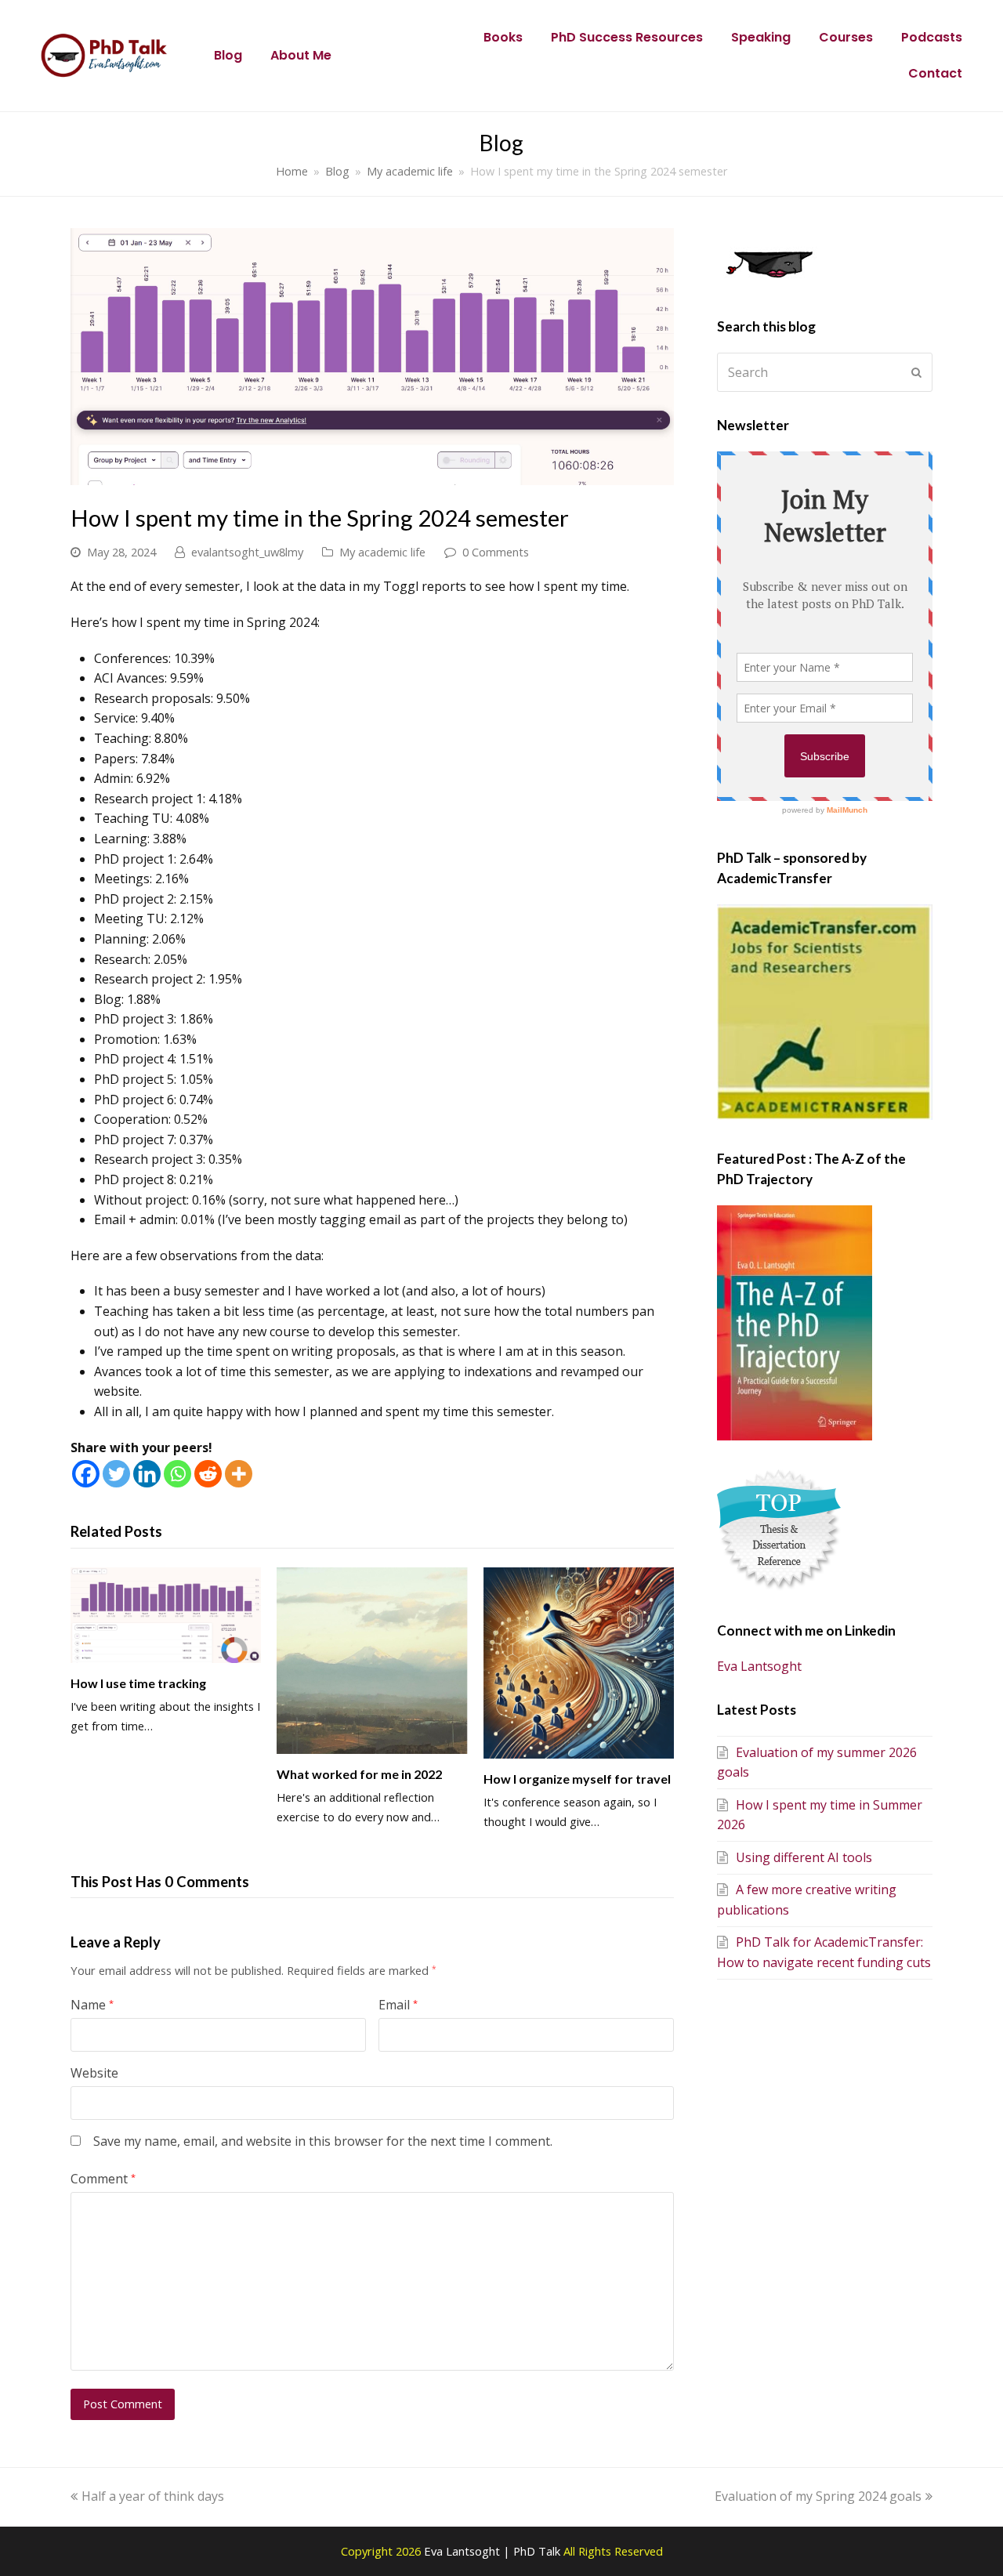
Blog (228, 55)
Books (503, 37)
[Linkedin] (147, 1474)
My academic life (382, 552)
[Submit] (916, 372)
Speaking (761, 37)
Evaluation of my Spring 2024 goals (818, 2496)
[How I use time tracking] (166, 1615)
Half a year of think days (152, 2496)
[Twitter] (116, 1474)
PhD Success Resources (627, 37)
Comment (103, 2179)
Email (398, 2005)
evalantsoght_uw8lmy (247, 552)
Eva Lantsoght (759, 1666)
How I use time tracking (138, 1683)
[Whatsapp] (177, 1474)
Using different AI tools (804, 1857)
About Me (301, 55)
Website (94, 2073)
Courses (846, 37)
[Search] (825, 372)
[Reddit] (208, 1474)
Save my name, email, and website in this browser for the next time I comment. (323, 2141)
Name (92, 2005)
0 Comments (496, 552)
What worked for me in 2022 (359, 1774)
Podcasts (932, 37)
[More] (239, 1474)
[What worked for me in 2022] (372, 1661)
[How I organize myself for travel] (579, 1663)
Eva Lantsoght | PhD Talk (494, 2551)
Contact (935, 73)
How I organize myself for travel (577, 1779)
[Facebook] (86, 1474)
